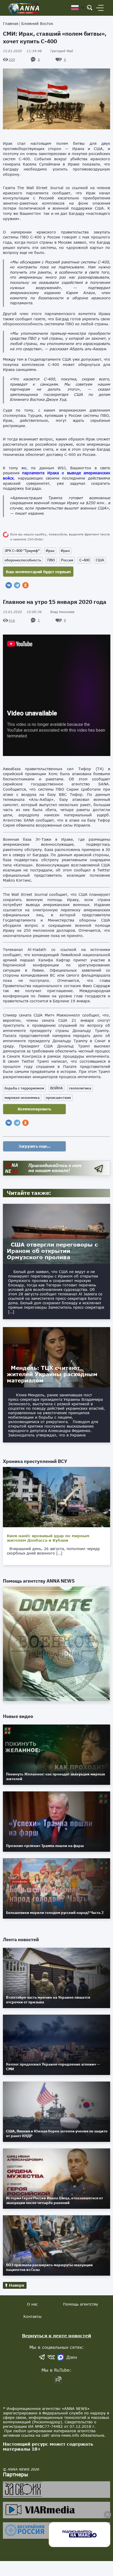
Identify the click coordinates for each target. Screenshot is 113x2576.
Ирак (50, 551)
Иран (65, 551)
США (100, 560)
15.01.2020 (22, 51)
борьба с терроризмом (24, 1088)
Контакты (32, 2316)
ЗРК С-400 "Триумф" (22, 551)
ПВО (51, 560)
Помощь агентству (81, 2304)
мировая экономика (22, 1098)
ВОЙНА (56, 1088)
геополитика (80, 1088)
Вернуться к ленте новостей (57, 2336)
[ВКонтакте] (9, 585)
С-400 (84, 560)
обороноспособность (23, 560)
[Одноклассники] (25, 585)
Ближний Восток (37, 23)
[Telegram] (17, 585)
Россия (67, 560)
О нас (32, 2304)
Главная (11, 23)
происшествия (58, 1098)
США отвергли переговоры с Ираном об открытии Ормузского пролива (52, 1251)
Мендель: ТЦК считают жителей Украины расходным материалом (52, 1374)
